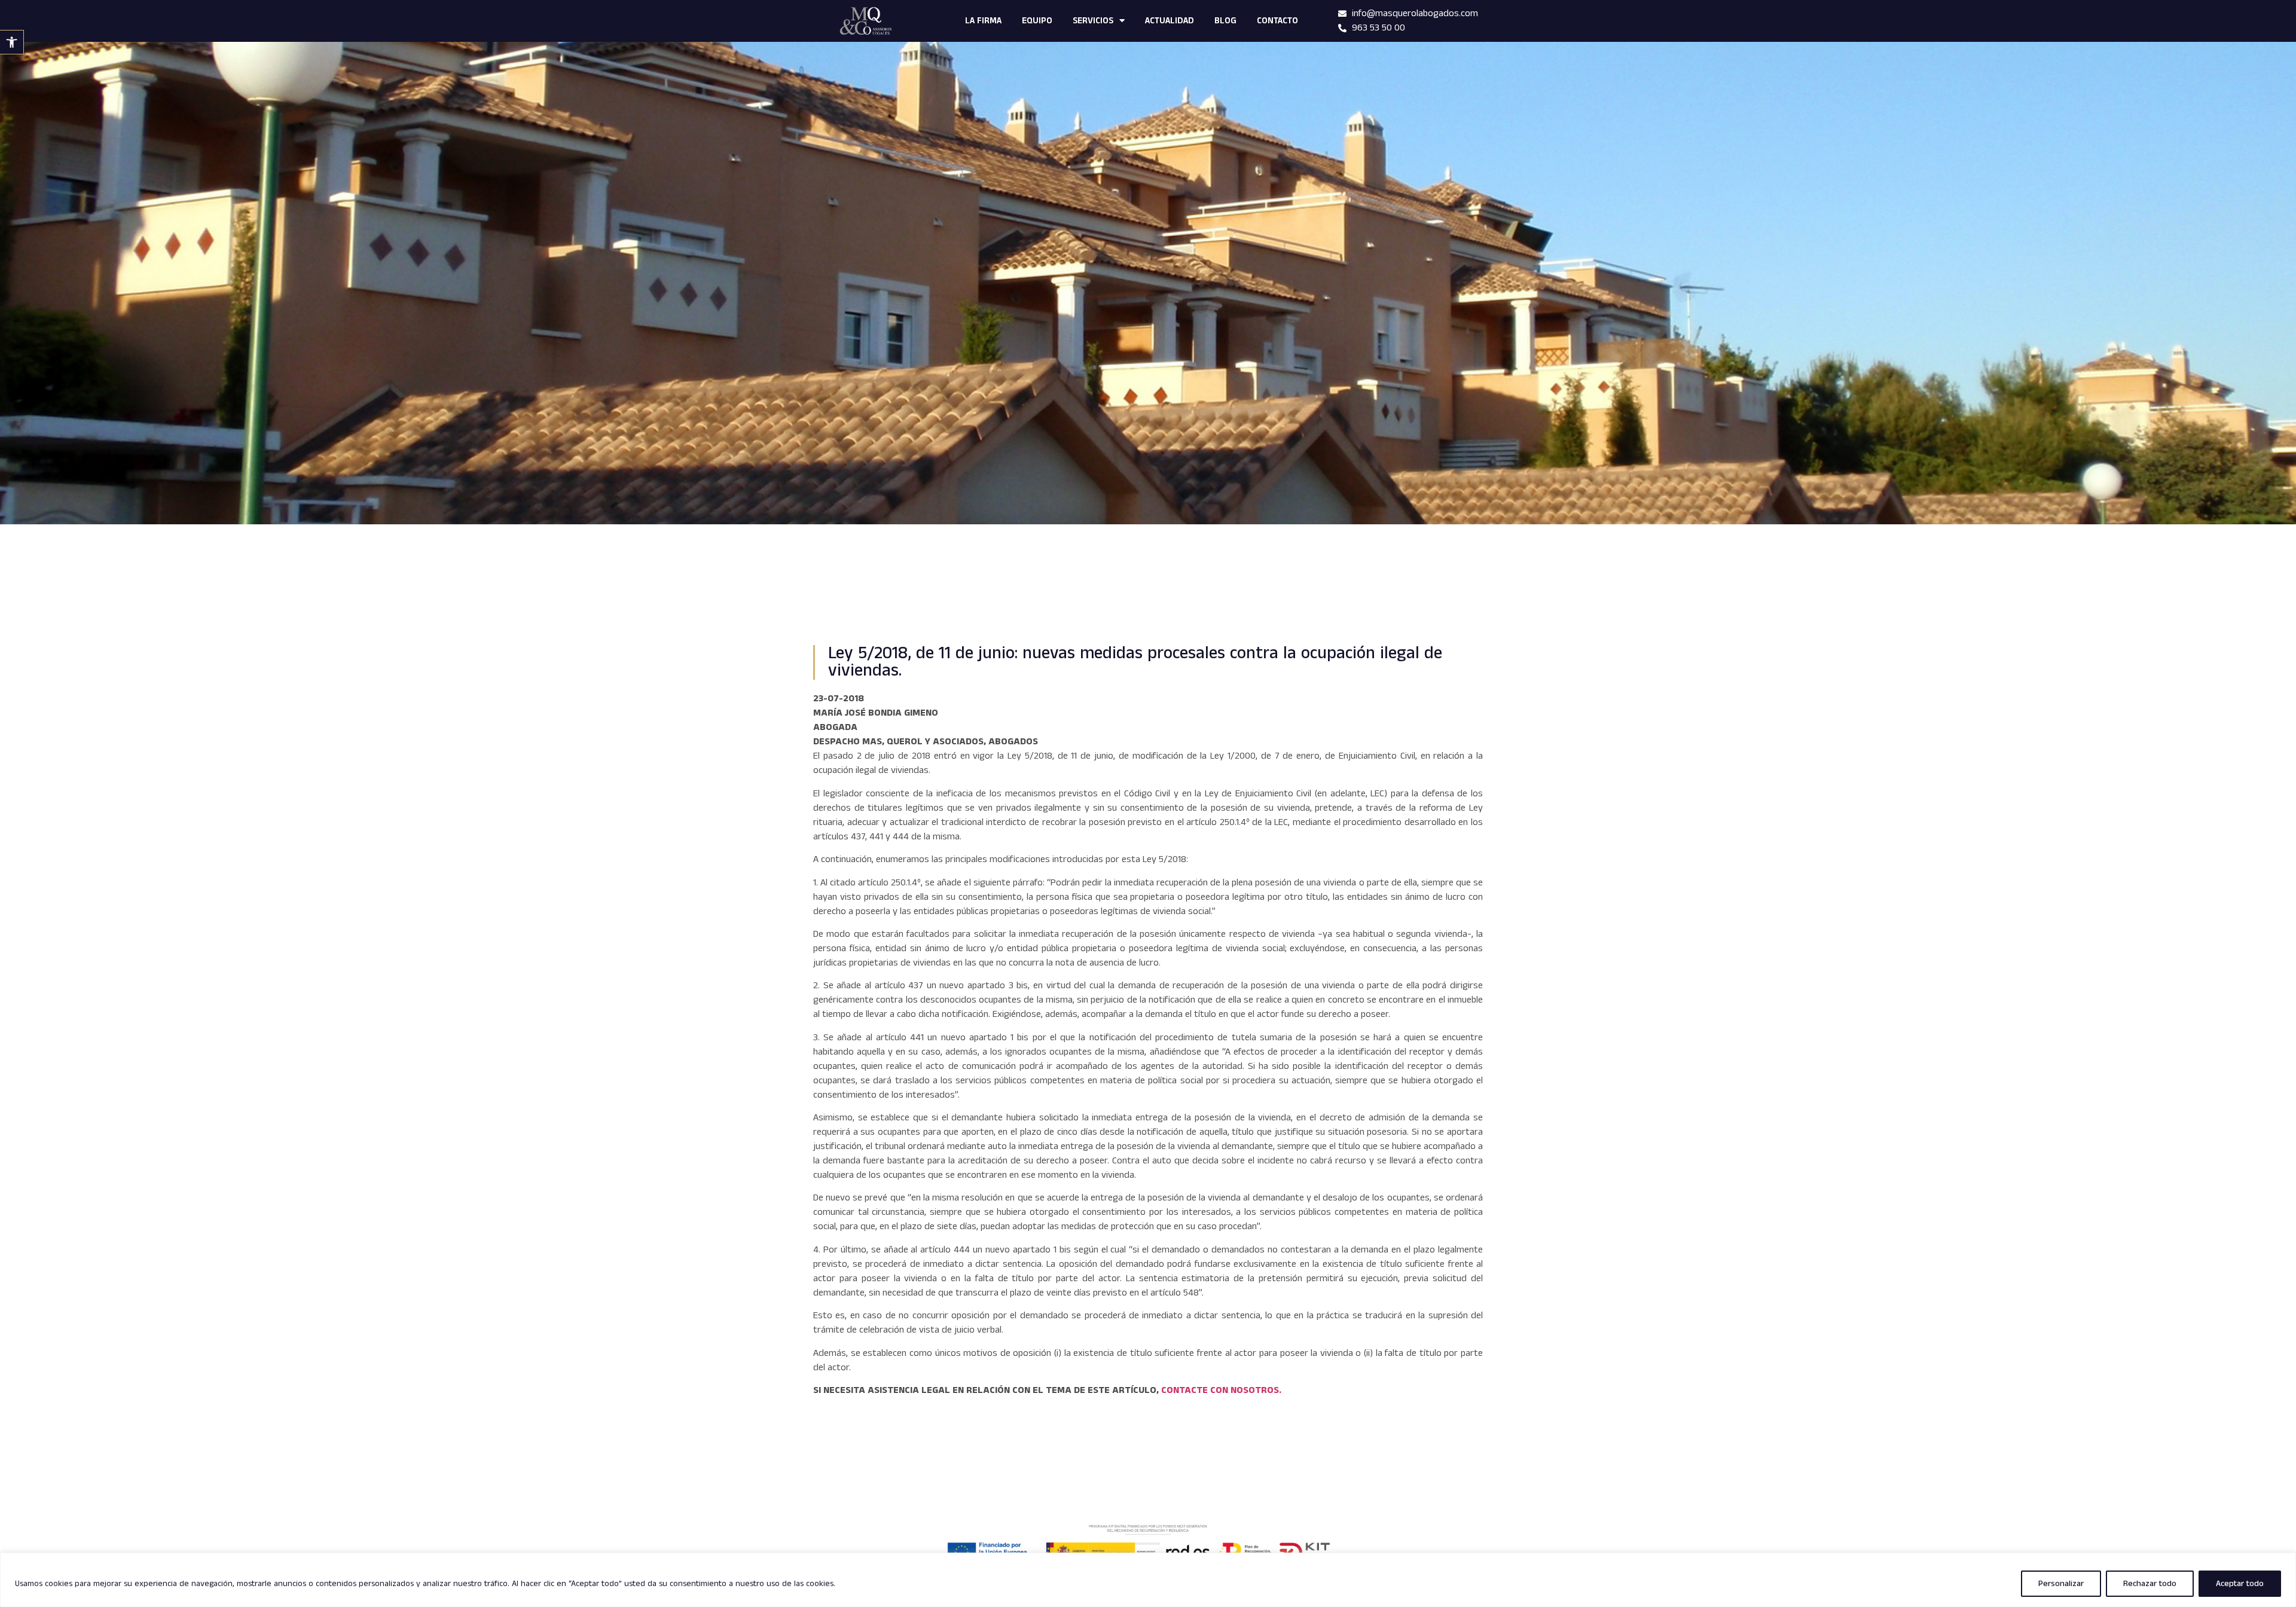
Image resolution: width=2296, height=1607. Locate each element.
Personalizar (2061, 1584)
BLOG (1225, 21)
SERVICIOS (1093, 21)
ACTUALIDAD (1170, 21)
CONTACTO (1277, 21)
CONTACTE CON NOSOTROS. (1221, 1390)
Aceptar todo (2240, 1584)
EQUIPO (1037, 21)
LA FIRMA (983, 21)
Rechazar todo (2150, 1584)
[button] (12, 42)
